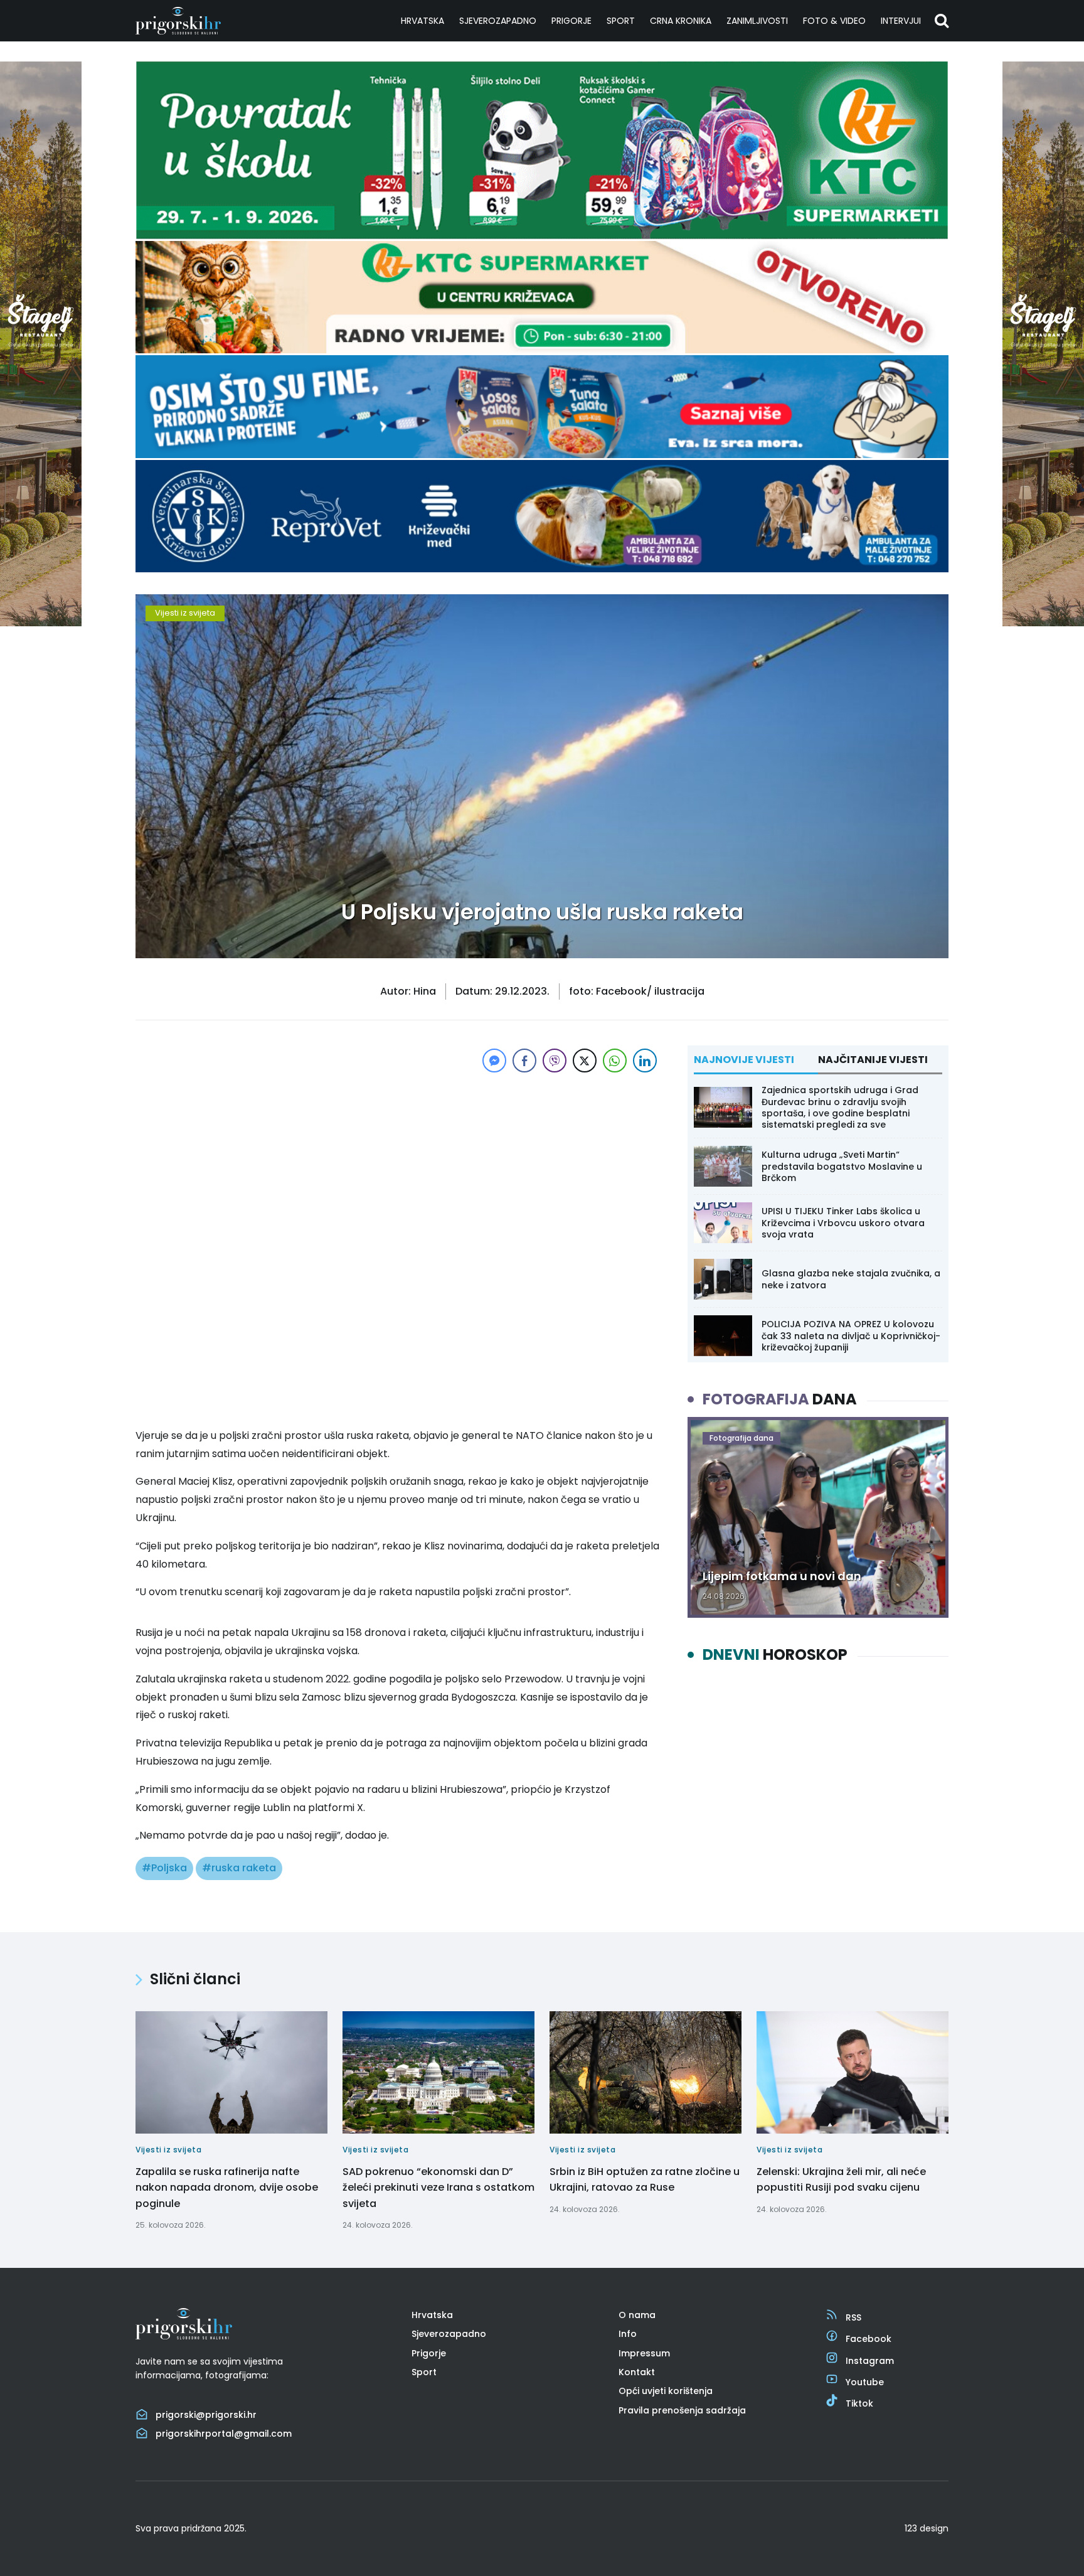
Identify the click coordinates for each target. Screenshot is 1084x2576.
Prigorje (571, 21)
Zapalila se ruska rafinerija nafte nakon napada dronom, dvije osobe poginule (227, 2188)
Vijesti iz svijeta (185, 613)
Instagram (870, 2361)
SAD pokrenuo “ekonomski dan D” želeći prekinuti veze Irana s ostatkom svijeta (438, 2188)
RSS (853, 2317)
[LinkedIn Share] (645, 1061)
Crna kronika (681, 21)
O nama (637, 2315)
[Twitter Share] (585, 1061)
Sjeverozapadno (498, 21)
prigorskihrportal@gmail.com (224, 2434)
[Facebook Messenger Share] (494, 1061)
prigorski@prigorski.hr (206, 2415)
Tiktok (859, 2403)
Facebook (869, 2339)
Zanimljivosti (757, 21)
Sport (621, 21)
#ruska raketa (239, 1868)
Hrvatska (422, 21)
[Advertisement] (398, 1163)
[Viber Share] (555, 1061)
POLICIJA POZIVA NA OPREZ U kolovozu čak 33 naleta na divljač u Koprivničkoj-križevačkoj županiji (851, 1335)
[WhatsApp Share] (615, 1061)
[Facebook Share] (524, 1061)
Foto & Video (834, 21)
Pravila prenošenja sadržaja (682, 2410)
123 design (927, 2528)
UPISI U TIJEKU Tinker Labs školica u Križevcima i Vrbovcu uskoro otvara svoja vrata (843, 1222)
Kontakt (637, 2372)
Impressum (644, 2353)
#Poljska (164, 1868)
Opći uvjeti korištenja (666, 2391)
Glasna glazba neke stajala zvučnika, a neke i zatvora (851, 1279)
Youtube (865, 2382)
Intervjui (901, 21)
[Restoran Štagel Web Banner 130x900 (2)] (41, 623)
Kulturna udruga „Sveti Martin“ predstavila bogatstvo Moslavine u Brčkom (842, 1166)
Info (628, 2334)
